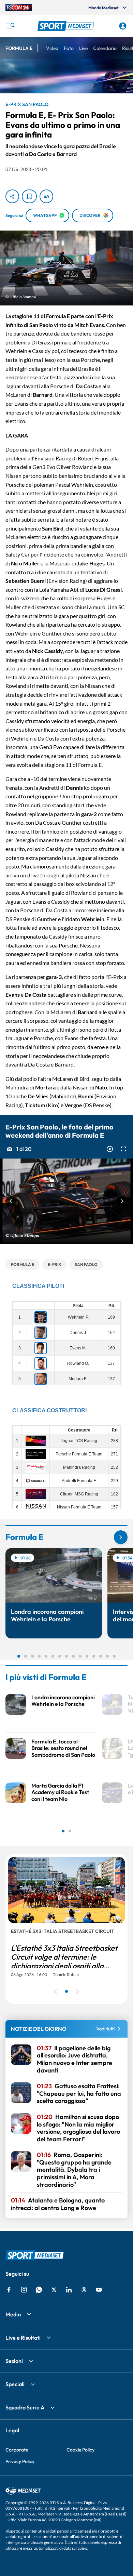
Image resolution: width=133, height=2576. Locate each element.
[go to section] (121, 1537)
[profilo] (123, 26)
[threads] (84, 2290)
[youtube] (99, 2290)
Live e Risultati (23, 2338)
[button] (67, 26)
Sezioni (14, 2361)
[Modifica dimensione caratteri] (46, 196)
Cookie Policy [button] (80, 2450)
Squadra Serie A (25, 2407)
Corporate (17, 2450)
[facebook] (9, 2290)
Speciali (15, 2384)
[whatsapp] (39, 2290)
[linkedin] (69, 2290)
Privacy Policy (20, 2461)
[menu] (10, 26)
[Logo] (67, 26)
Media (13, 2314)
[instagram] (24, 2290)
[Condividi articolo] (12, 196)
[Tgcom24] (19, 8)
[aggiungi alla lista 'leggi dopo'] (29, 196)
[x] (54, 2290)
